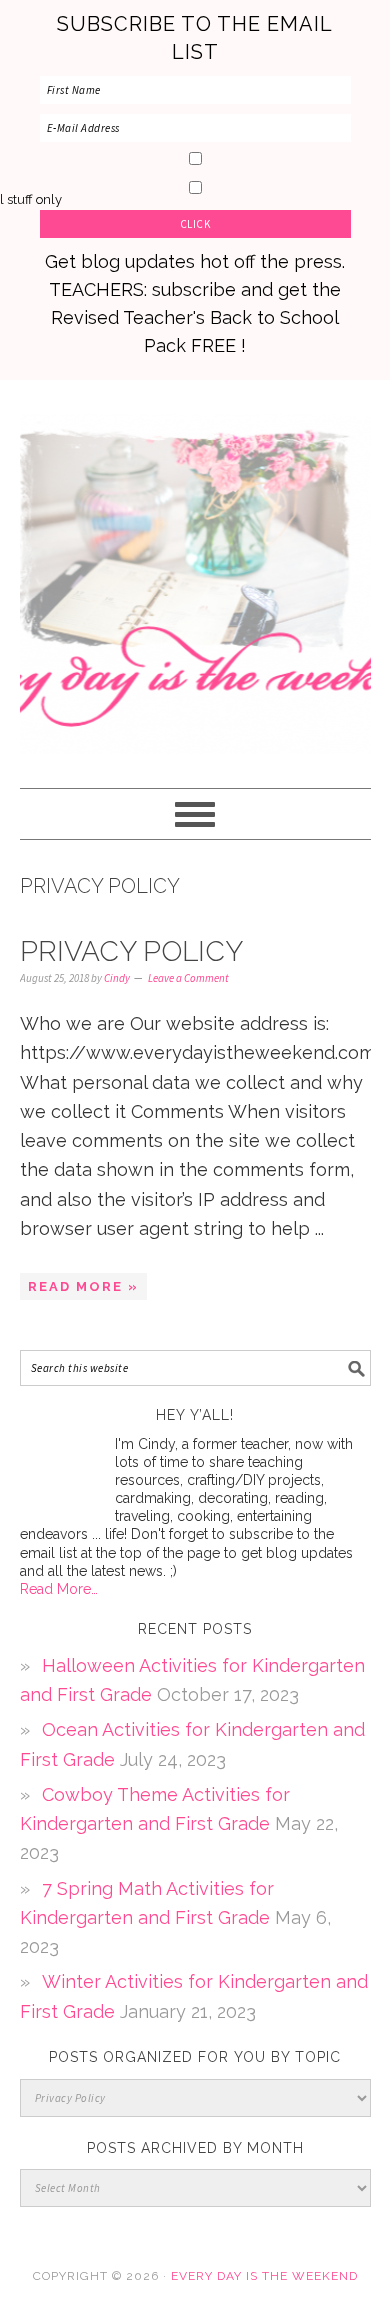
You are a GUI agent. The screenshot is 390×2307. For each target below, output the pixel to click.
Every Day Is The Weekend (195, 575)
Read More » (83, 1286)
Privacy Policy (131, 951)
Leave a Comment (188, 978)
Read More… (59, 1589)
